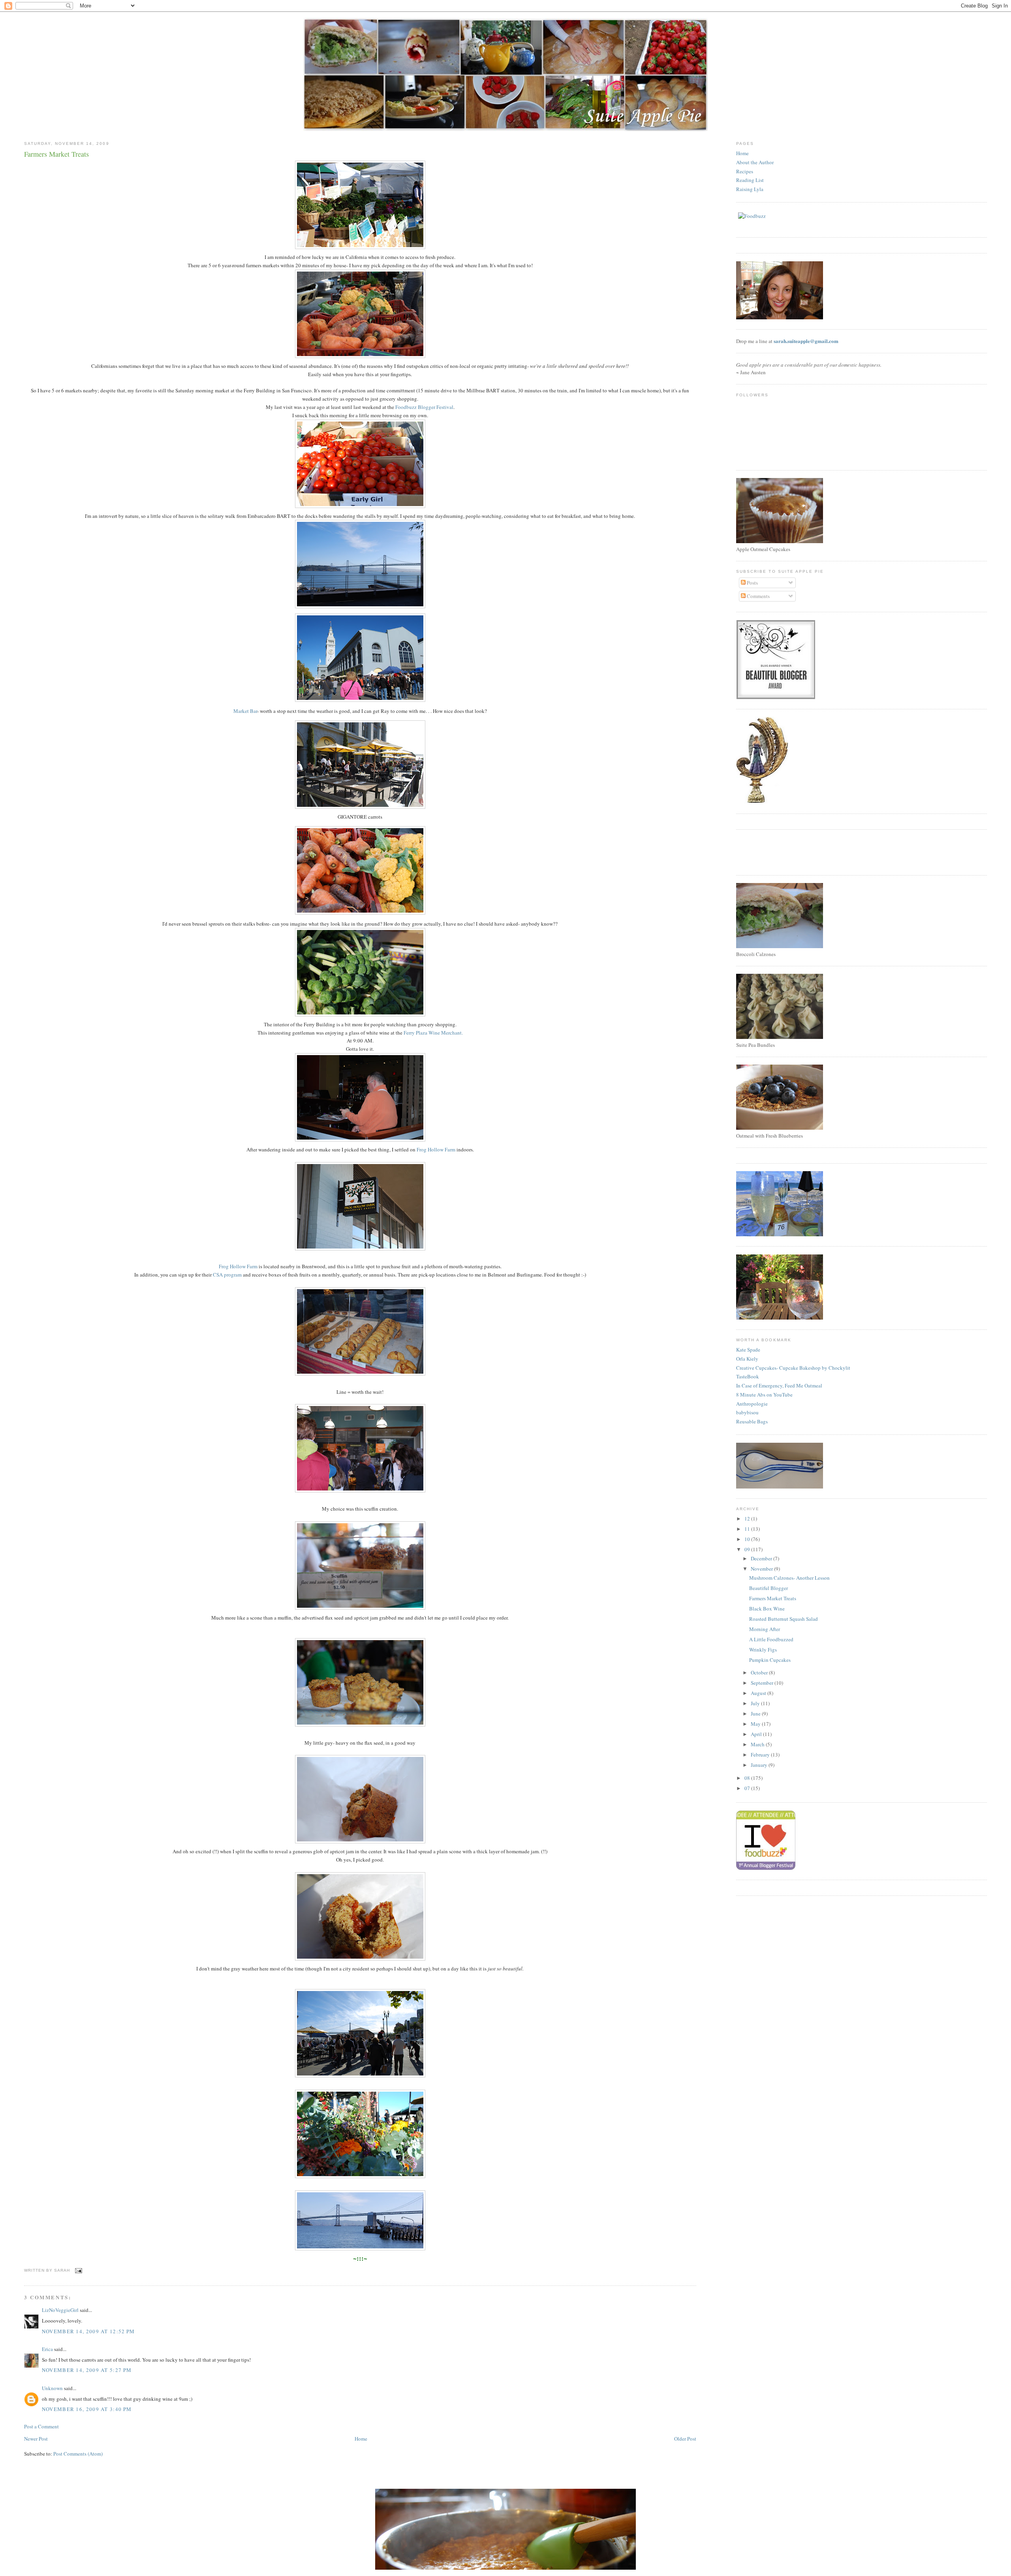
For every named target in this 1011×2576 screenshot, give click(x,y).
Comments (758, 596)
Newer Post (36, 2439)
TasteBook (748, 1376)
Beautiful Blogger (769, 1588)
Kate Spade (748, 1350)
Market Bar (245, 711)
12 (748, 1519)
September (763, 1683)
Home (361, 2439)
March (758, 1744)
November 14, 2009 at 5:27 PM (87, 2370)
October (760, 1672)
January (760, 1765)
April (757, 1734)
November (762, 1569)
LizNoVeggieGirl (60, 2310)
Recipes (745, 171)
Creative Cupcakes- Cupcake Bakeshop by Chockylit (793, 1368)
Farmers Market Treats (773, 1598)
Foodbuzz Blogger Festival (424, 407)
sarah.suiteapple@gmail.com (806, 341)
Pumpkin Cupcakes (770, 1660)
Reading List (750, 180)
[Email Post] (78, 2270)
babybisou (747, 1412)
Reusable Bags (752, 1421)
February (761, 1755)
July (756, 1703)
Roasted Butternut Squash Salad (784, 1619)
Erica (47, 2349)
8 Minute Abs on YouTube (764, 1395)
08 (748, 1778)
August (759, 1693)
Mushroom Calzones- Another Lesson (789, 1578)
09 (748, 1549)
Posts (752, 583)
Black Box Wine (767, 1609)
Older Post (685, 2439)
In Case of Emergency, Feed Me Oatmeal (779, 1385)
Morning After (765, 1629)
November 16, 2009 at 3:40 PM (87, 2409)
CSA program (227, 1275)
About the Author (755, 162)
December (762, 1558)
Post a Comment (41, 2426)
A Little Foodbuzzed (771, 1639)
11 (748, 1529)
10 (748, 1539)
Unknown (52, 2388)
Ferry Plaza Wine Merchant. (433, 1033)
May (756, 1724)
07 (748, 1788)
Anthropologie (752, 1404)
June (756, 1714)
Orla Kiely (747, 1359)
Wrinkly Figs (763, 1650)
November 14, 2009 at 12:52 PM (88, 2331)
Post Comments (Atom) (78, 2454)
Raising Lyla (750, 189)
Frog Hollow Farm (436, 1149)
